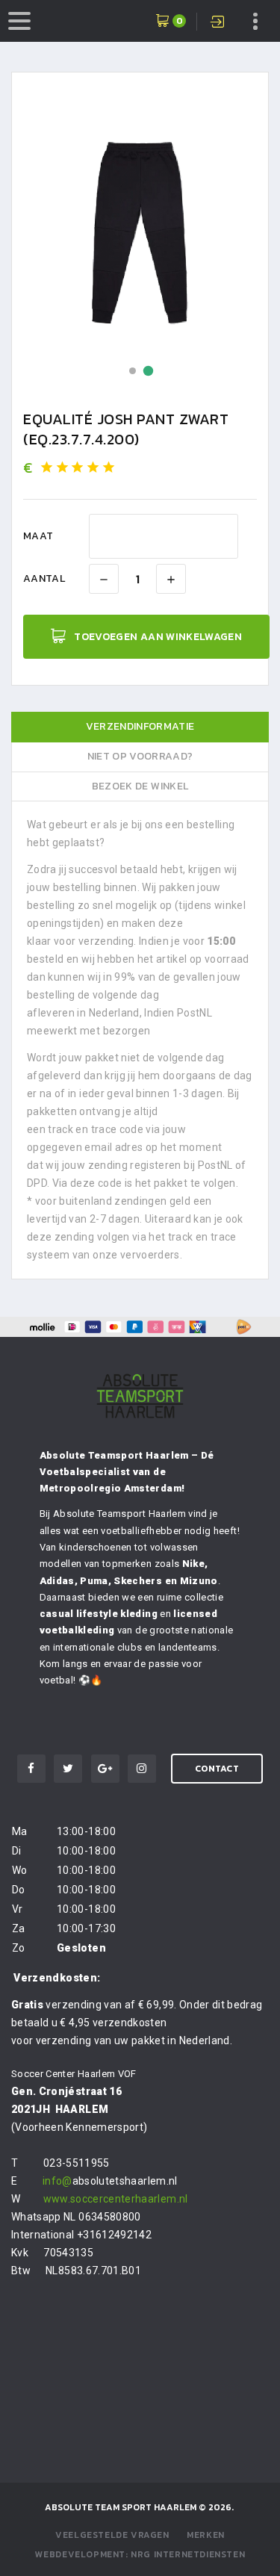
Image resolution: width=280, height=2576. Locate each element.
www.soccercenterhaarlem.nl (116, 2199)
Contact (217, 1769)
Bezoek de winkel (140, 786)
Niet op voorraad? (140, 756)
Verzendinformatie (140, 726)
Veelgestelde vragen (112, 2535)
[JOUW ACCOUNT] (219, 23)
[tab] (140, 727)
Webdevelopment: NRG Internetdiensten (140, 2554)
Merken (206, 2535)
